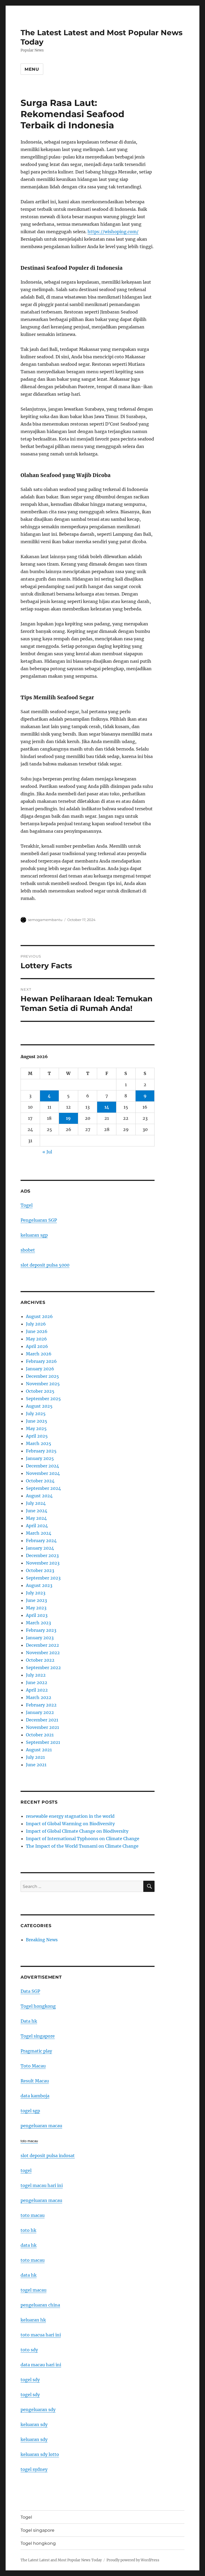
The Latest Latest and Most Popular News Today (61, 2560)
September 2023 (43, 1578)
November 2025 (43, 1384)
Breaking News (42, 1940)
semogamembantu (45, 920)
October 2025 (40, 1391)
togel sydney (34, 2469)
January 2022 (40, 1712)
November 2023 (43, 1563)
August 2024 (39, 1496)
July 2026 (36, 1324)
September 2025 (43, 1399)
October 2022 (40, 1660)
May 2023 (36, 1608)
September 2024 (43, 1488)
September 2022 (43, 1668)
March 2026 (39, 1354)
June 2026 (37, 1331)
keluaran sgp (34, 1235)
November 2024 (43, 1473)
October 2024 (40, 1481)
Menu (32, 69)
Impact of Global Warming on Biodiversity (70, 1824)
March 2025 (39, 1443)
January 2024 (40, 1548)
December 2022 (42, 1645)
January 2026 (40, 1369)
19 (68, 1118)
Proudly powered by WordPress (133, 2560)
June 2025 (37, 1421)
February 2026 (41, 1361)
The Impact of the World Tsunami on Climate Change (82, 1846)
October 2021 (40, 1735)
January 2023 (40, 1638)
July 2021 (35, 1757)
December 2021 (42, 1720)
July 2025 (36, 1414)
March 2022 (39, 1697)
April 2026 (37, 1346)
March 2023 (38, 1623)
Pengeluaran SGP (39, 1220)
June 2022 (37, 1682)
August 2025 (39, 1406)
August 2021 (39, 1750)
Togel (27, 1205)
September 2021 (43, 1742)
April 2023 (37, 1615)
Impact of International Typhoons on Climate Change (83, 1839)
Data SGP (30, 1991)
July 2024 (36, 1503)
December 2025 (42, 1376)
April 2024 (37, 1526)
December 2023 (42, 1555)
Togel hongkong (38, 2006)
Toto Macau (33, 2066)
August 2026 (39, 1316)
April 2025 (37, 1436)
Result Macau (35, 2081)
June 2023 (36, 1600)
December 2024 (42, 1466)
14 (107, 1107)
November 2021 (42, 1727)
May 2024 (36, 1518)
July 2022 (36, 1675)
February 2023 (41, 1630)
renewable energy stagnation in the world (70, 1816)
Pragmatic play (36, 2051)
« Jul (47, 1152)
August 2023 (39, 1585)
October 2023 (40, 1570)
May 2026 (36, 1339)
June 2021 (36, 1765)
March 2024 (39, 1533)
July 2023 (36, 1593)
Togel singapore (38, 2036)
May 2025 (36, 1428)
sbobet (28, 1250)
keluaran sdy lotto (40, 2454)
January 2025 (40, 1458)
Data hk (29, 2021)
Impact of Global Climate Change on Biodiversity (77, 1831)
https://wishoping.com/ (113, 232)
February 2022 (41, 1705)
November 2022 (43, 1653)
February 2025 (41, 1451)
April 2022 (37, 1690)
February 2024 (41, 1541)
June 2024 (37, 1511)
